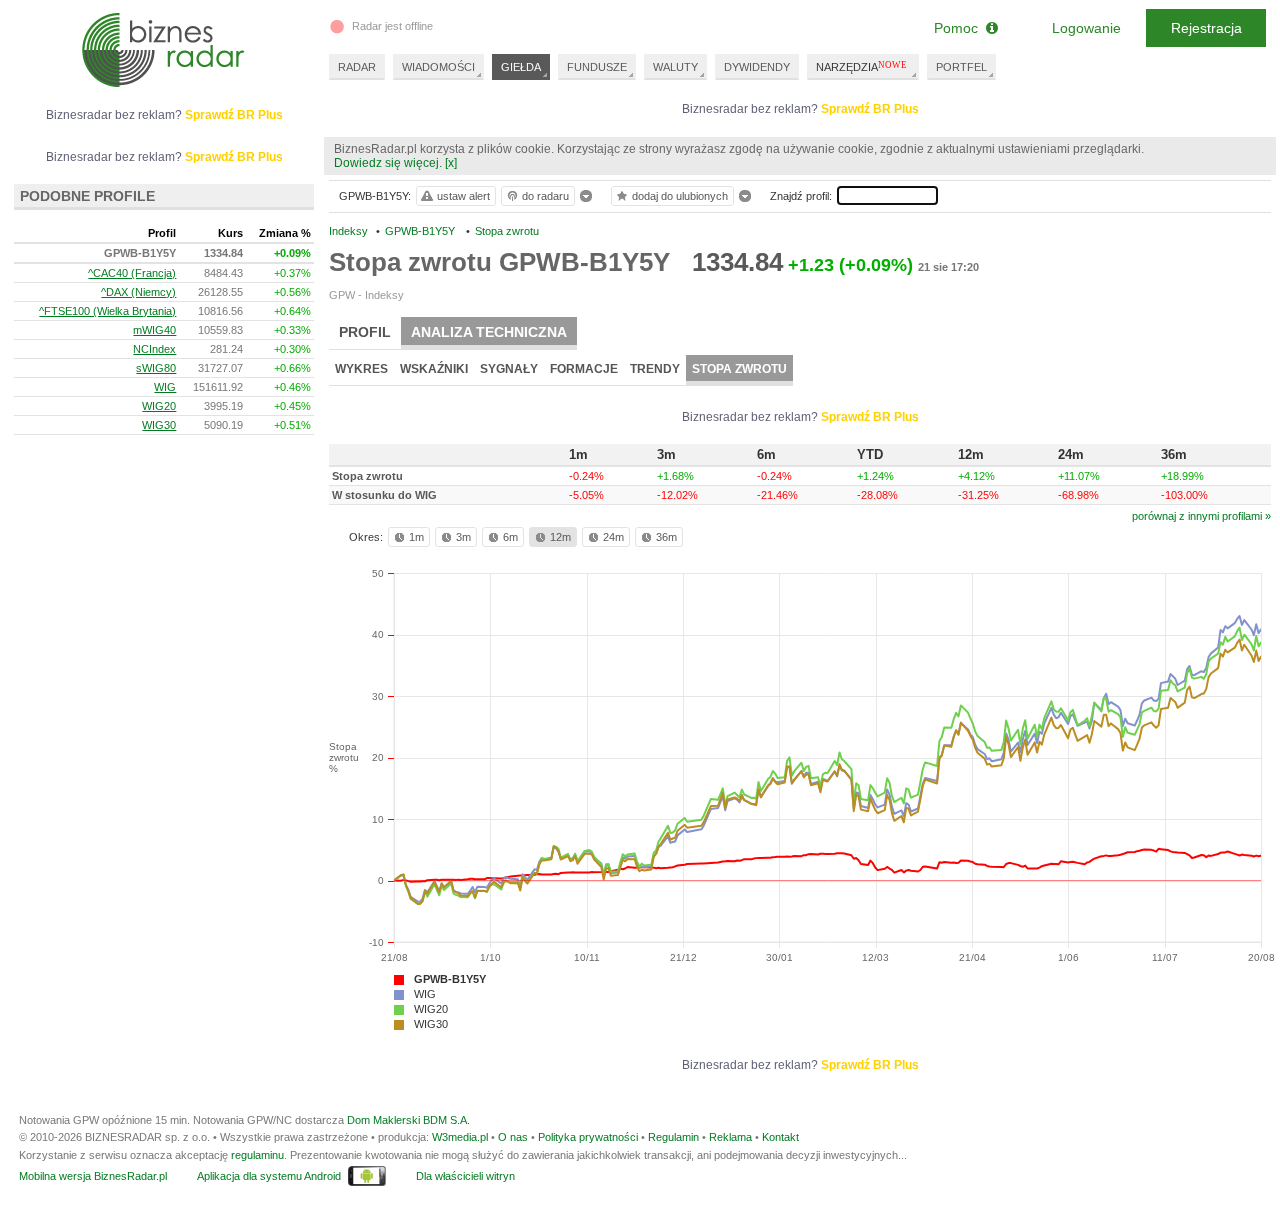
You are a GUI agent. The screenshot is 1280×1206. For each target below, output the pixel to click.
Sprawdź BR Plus (870, 109)
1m (416, 537)
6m (510, 537)
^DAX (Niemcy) (138, 292)
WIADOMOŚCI (438, 67)
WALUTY (675, 67)
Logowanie (1086, 28)
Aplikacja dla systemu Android (269, 1176)
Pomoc (960, 28)
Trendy (655, 369)
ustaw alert (463, 196)
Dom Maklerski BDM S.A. (408, 1120)
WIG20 (431, 1009)
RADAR (357, 67)
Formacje (584, 369)
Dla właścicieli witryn (465, 1176)
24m (613, 537)
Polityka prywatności (588, 1137)
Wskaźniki (434, 369)
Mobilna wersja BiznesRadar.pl (93, 1176)
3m (463, 537)
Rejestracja (1206, 28)
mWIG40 (154, 330)
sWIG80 (156, 368)
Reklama (730, 1137)
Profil (365, 332)
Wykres (361, 369)
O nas (513, 1137)
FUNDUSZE (597, 67)
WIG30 (431, 1024)
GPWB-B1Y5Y (450, 979)
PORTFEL (961, 67)
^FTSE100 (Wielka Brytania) (107, 311)
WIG (425, 994)
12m (560, 537)
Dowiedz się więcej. (388, 163)
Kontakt (780, 1137)
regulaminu (257, 1155)
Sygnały (509, 369)
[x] (451, 163)
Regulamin (673, 1137)
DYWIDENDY (757, 67)
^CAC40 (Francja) (132, 273)
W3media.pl (460, 1137)
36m (666, 537)
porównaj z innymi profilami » (1201, 516)
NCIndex (154, 349)
